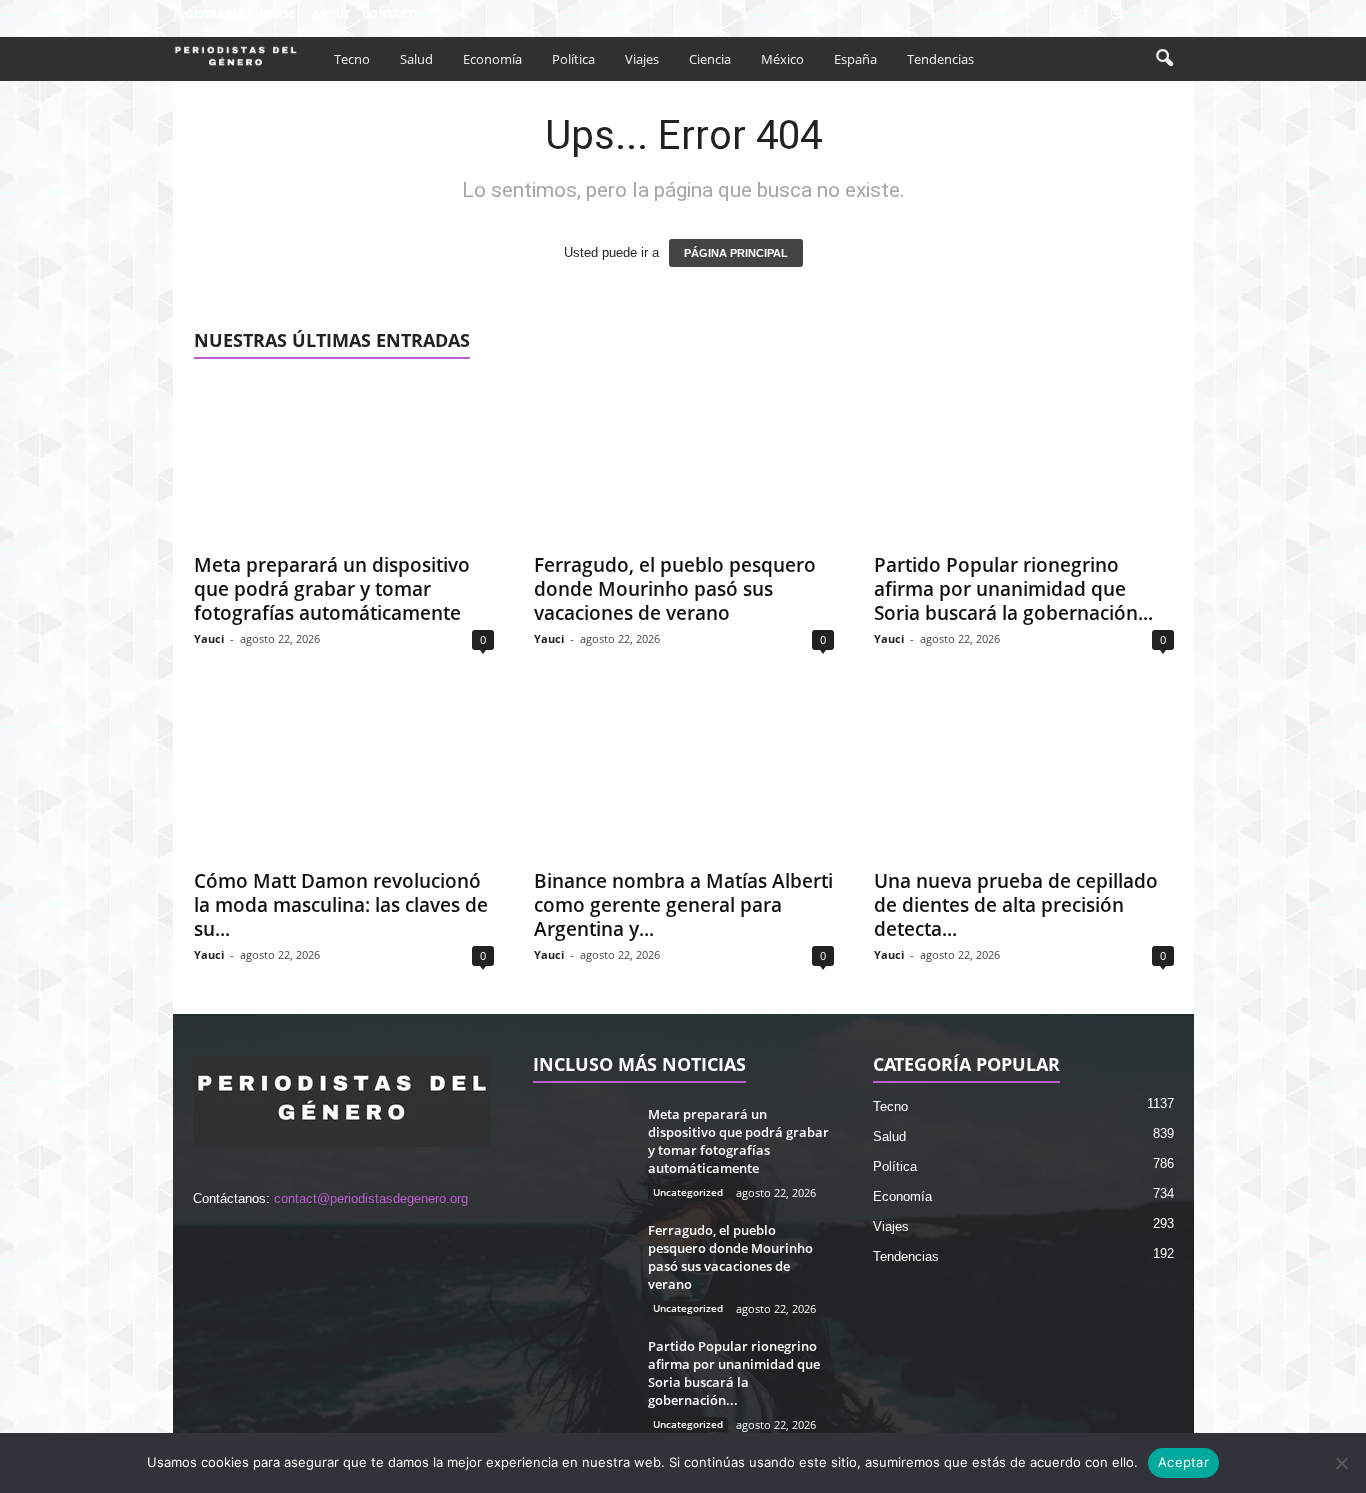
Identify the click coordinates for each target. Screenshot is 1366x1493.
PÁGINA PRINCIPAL (736, 253)
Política (573, 59)
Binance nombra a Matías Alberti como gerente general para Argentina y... (683, 905)
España (855, 59)
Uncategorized (688, 1192)
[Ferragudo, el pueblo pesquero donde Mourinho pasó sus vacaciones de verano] (684, 461)
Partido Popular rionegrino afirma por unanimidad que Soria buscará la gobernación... (1013, 589)
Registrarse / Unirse (234, 13)
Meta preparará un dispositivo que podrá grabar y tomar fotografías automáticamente (332, 589)
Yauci (209, 638)
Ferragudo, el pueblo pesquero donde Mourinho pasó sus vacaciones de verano (675, 589)
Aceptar (1183, 1462)
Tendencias (940, 59)
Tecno (352, 59)
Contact (388, 13)
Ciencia (710, 59)
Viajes (642, 59)
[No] (1341, 1463)
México (782, 59)
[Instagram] (1117, 13)
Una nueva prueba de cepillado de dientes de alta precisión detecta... (1016, 905)
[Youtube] (1179, 13)
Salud (416, 59)
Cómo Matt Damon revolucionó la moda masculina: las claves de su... (341, 905)
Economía (492, 59)
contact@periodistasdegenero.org (371, 1198)
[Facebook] (1086, 13)
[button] (1164, 59)
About (331, 13)
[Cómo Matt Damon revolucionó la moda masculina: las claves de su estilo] (344, 777)
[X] (1148, 13)
